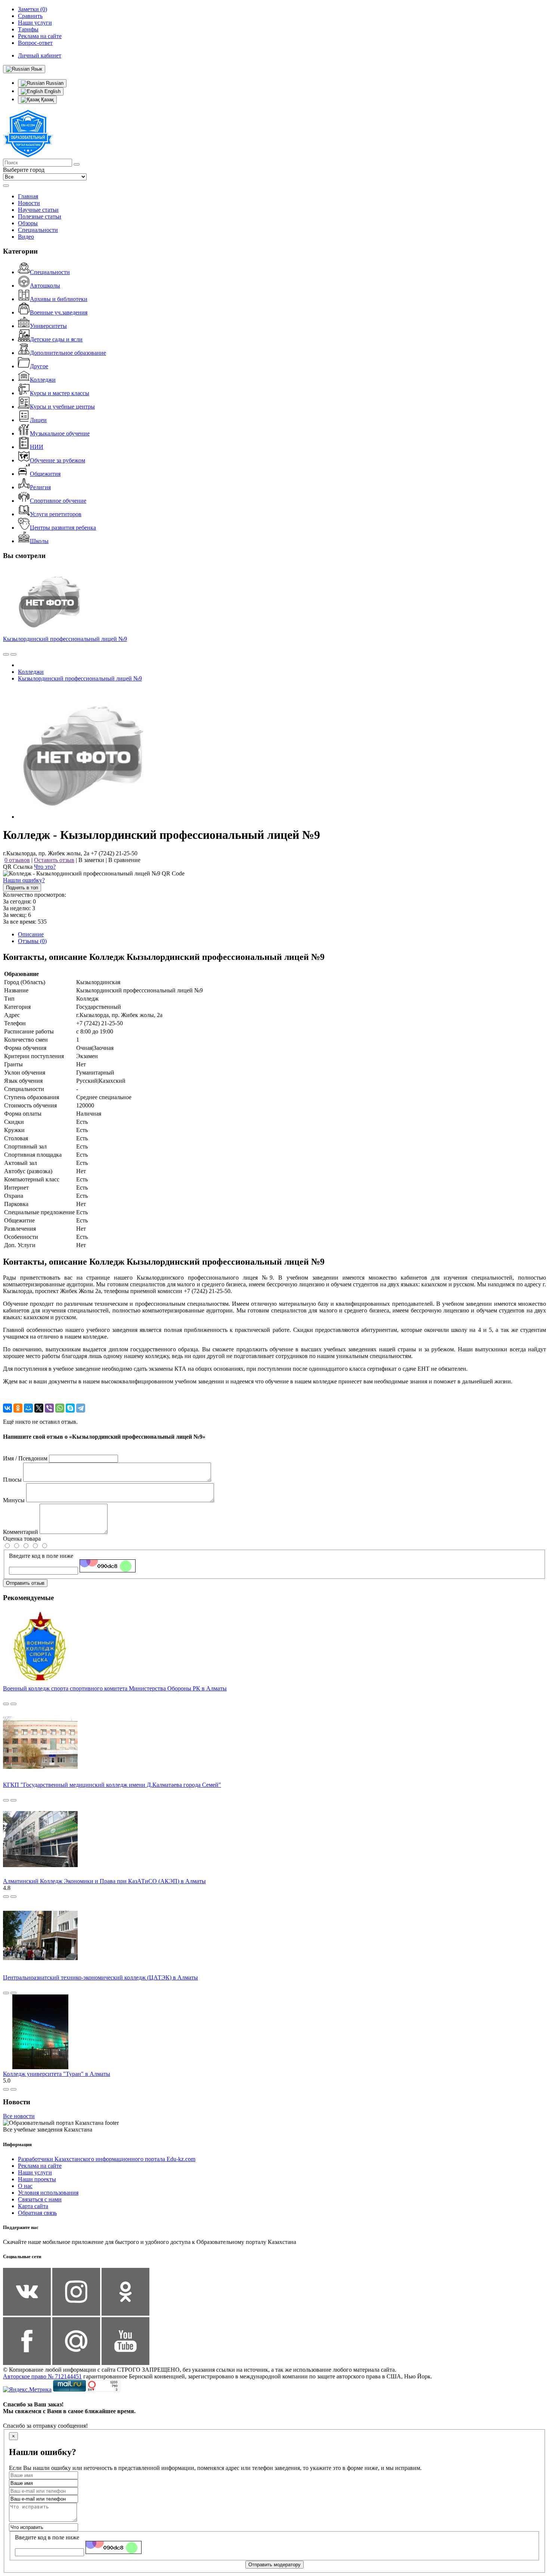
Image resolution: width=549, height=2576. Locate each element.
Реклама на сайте (40, 2166)
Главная (28, 196)
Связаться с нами (40, 2199)
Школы (39, 541)
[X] (39, 1408)
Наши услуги (35, 2172)
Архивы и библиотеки (59, 299)
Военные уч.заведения (59, 312)
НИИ (37, 447)
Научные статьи (38, 210)
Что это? (45, 867)
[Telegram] (81, 1408)
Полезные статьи (40, 216)
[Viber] (49, 1408)
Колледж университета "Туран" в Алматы (57, 2074)
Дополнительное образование (68, 353)
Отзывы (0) (32, 941)
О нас (25, 2186)
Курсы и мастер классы (60, 393)
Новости (29, 203)
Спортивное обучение (58, 501)
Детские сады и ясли (56, 339)
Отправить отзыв (25, 1583)
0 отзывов (17, 860)
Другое (39, 366)
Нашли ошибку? (24, 880)
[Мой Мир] (28, 1408)
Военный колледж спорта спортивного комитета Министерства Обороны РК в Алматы (115, 1688)
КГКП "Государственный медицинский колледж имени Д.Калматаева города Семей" (112, 1785)
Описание (31, 934)
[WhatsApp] (60, 1408)
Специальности (38, 230)
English (52, 91)
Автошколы (45, 286)
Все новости (19, 2116)
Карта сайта (33, 2206)
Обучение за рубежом (58, 460)
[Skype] (70, 1408)
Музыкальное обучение (60, 433)
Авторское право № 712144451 (42, 2376)
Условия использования (48, 2193)
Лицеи (38, 420)
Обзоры (28, 223)
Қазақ (47, 100)
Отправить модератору (274, 2565)
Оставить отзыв (54, 860)
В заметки (91, 860)
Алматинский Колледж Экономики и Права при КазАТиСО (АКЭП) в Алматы (104, 1881)
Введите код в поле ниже (41, 1556)
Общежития (45, 474)
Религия (40, 487)
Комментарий (21, 1532)
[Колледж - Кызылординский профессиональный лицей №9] (83, 817)
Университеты (48, 326)
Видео (26, 237)
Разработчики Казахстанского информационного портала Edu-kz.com (107, 2159)
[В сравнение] (6, 654)
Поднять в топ (22, 888)
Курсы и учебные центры (62, 407)
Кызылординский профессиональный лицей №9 (65, 639)
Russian (54, 83)
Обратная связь (37, 2213)
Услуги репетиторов (56, 514)
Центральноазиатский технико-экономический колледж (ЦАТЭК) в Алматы (100, 1977)
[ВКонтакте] (7, 1408)
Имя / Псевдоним (25, 1458)
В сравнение (124, 860)
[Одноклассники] (18, 1408)
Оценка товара (22, 1539)
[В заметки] (13, 654)
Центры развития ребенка (63, 528)
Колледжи (43, 380)
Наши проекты (37, 2179)
